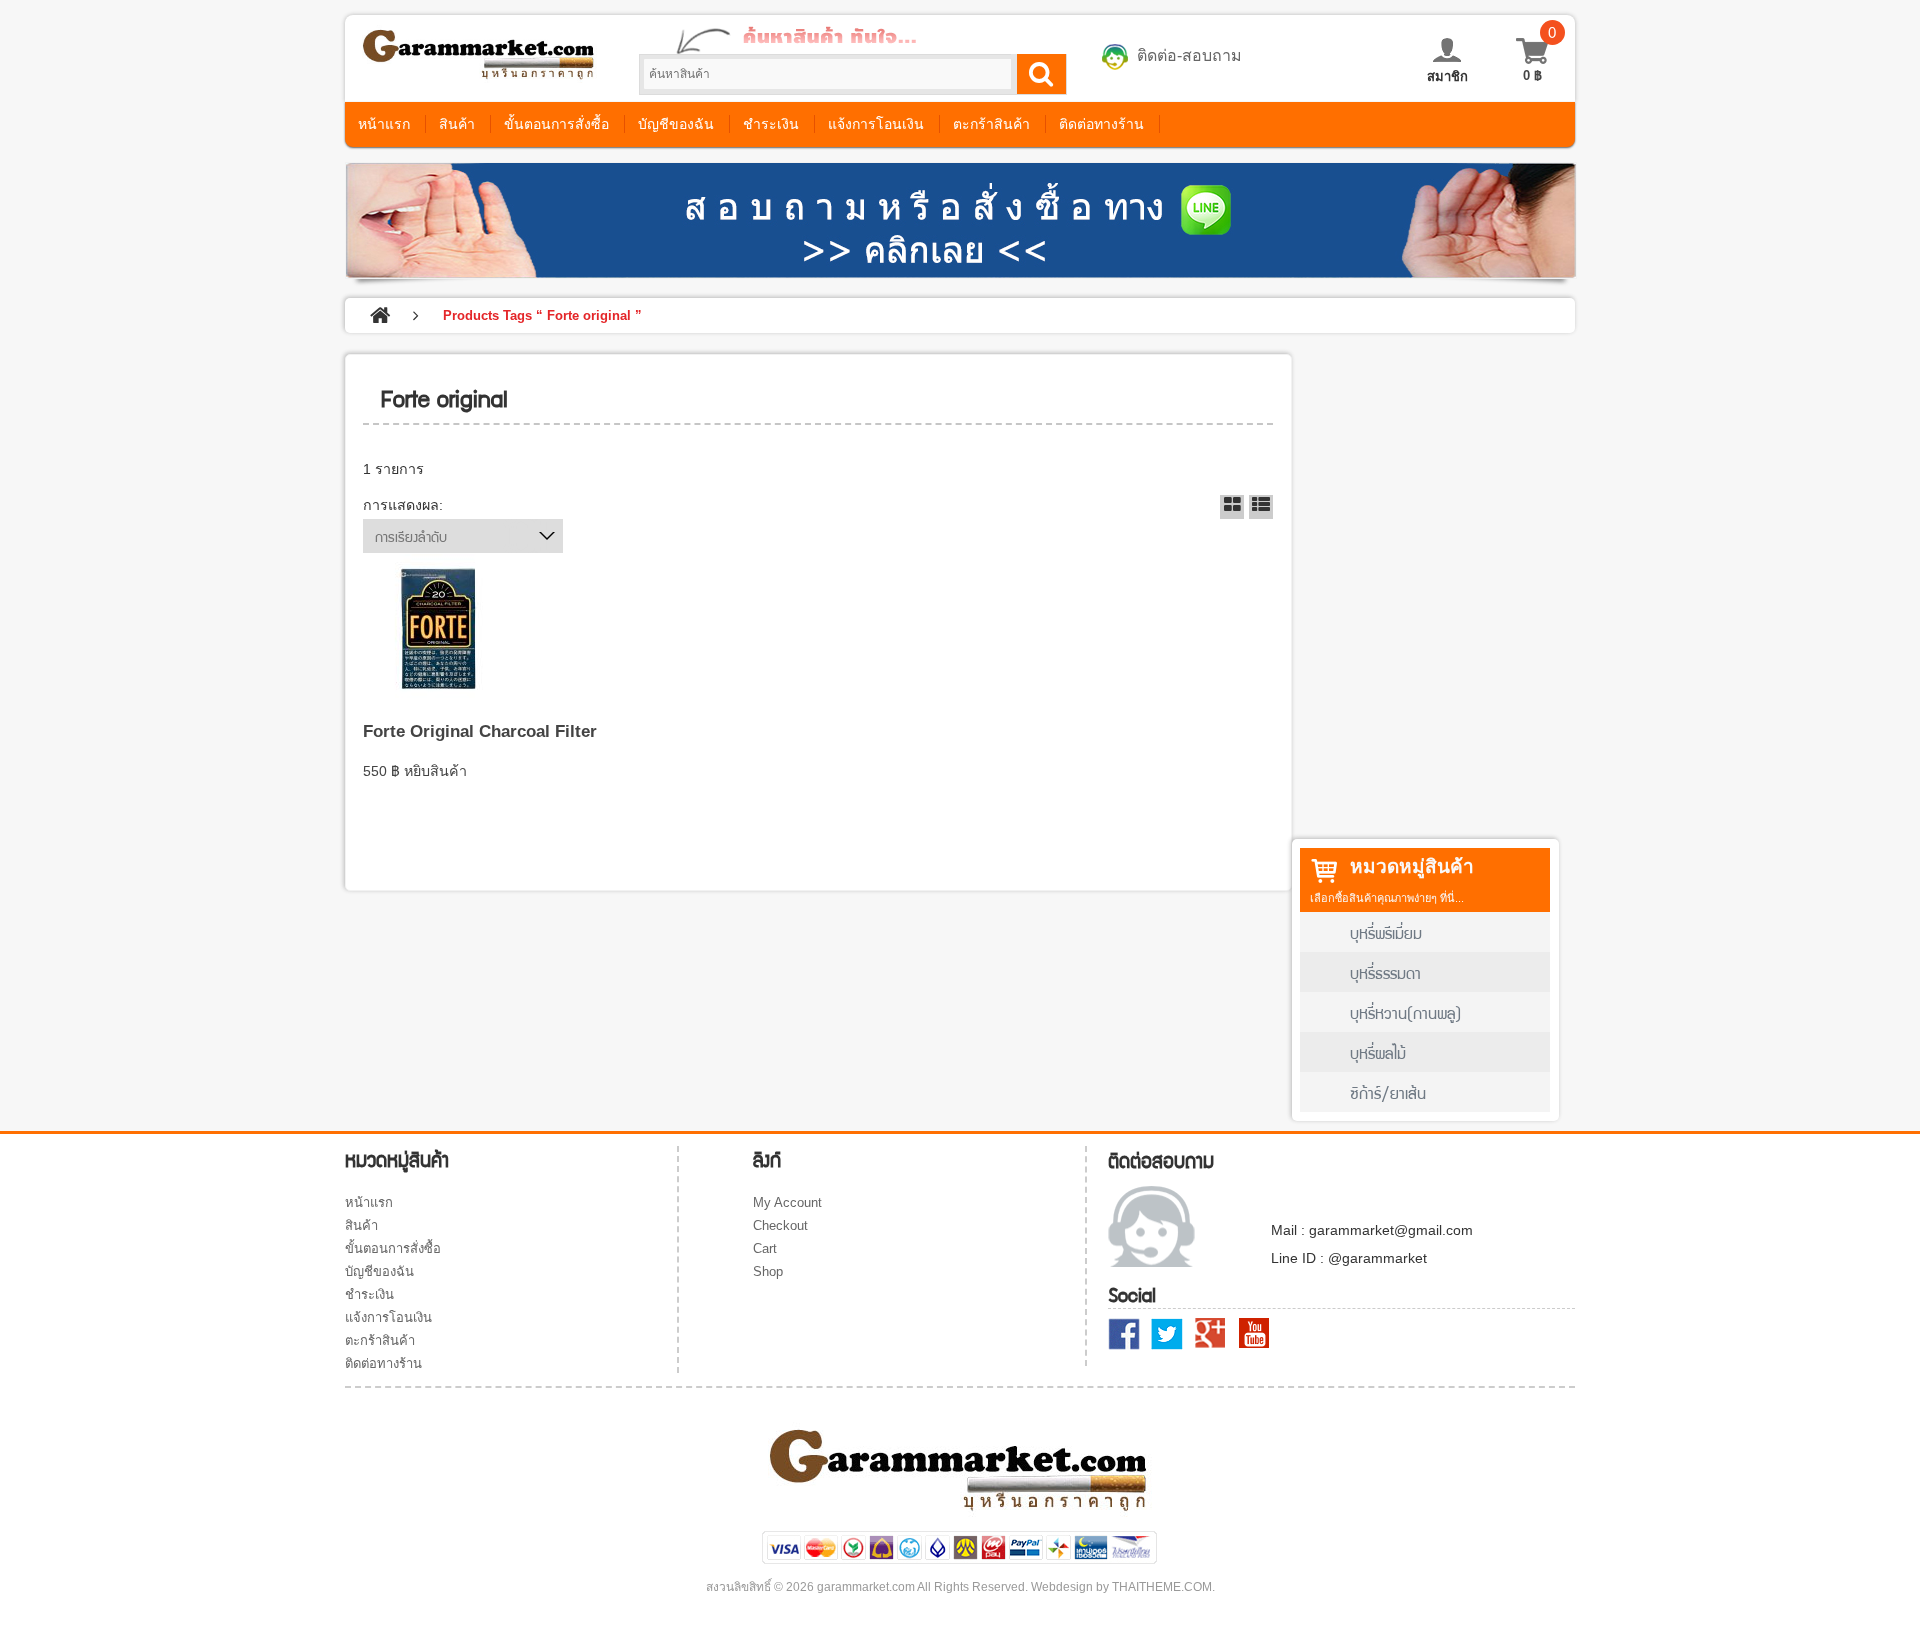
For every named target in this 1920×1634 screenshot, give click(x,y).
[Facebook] (1124, 1334)
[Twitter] (1167, 1334)
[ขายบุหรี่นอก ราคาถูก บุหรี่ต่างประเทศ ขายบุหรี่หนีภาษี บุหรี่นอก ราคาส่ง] (479, 73)
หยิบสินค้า (435, 771)
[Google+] (1211, 1334)
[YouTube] (1254, 1333)
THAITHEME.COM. (1163, 1587)
